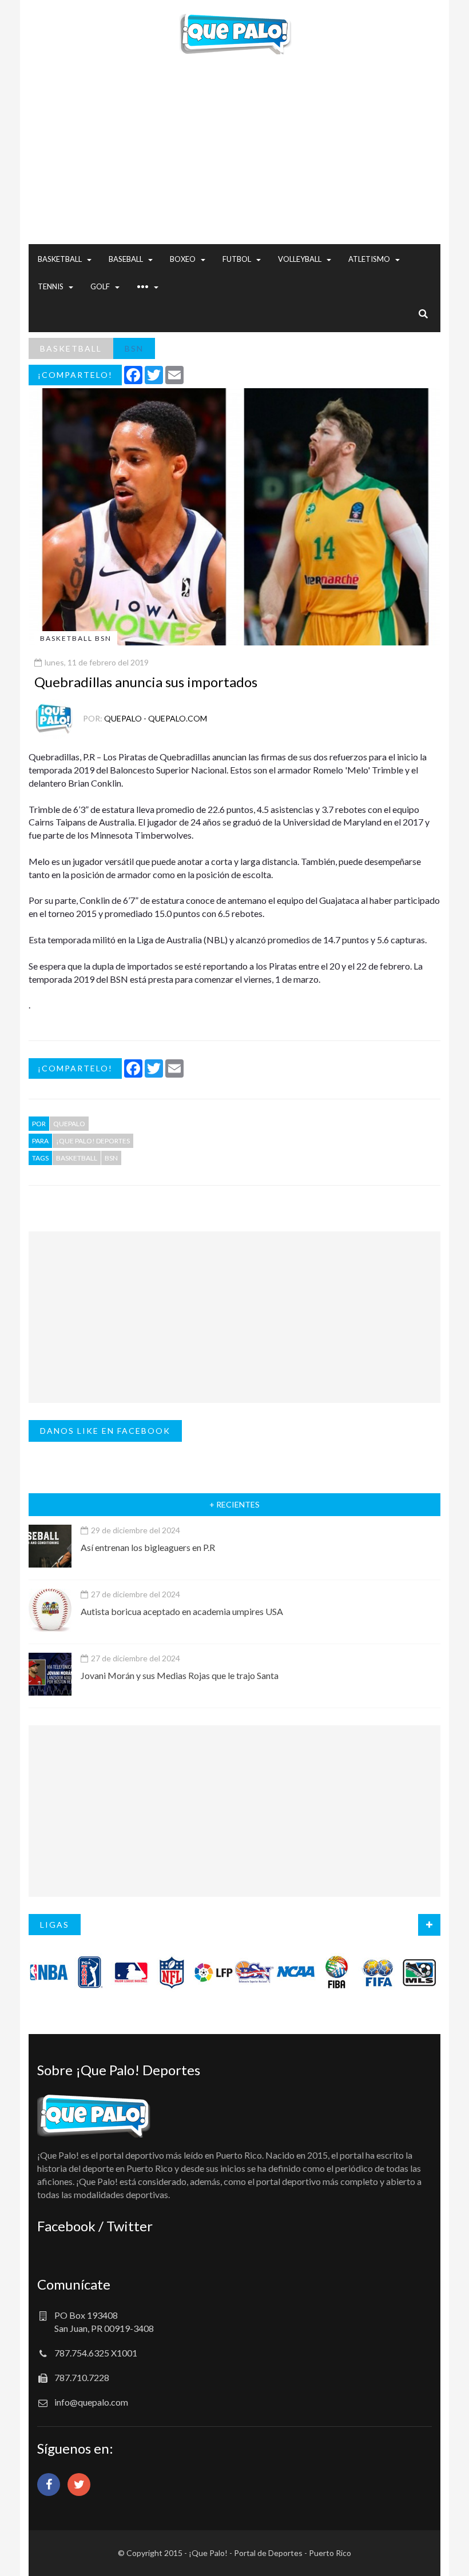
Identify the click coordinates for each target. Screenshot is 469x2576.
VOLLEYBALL (300, 259)
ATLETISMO (369, 259)
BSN (134, 348)
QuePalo (69, 1124)
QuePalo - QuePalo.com (156, 718)
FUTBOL (237, 259)
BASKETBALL (60, 259)
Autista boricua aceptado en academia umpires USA (182, 1611)
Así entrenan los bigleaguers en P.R (148, 1547)
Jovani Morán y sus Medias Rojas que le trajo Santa (180, 1675)
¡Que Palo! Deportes (93, 1141)
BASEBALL (126, 259)
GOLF (100, 286)
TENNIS (51, 286)
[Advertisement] (234, 164)
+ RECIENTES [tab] (234, 1504)
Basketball (77, 1158)
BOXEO (183, 259)
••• (143, 286)
